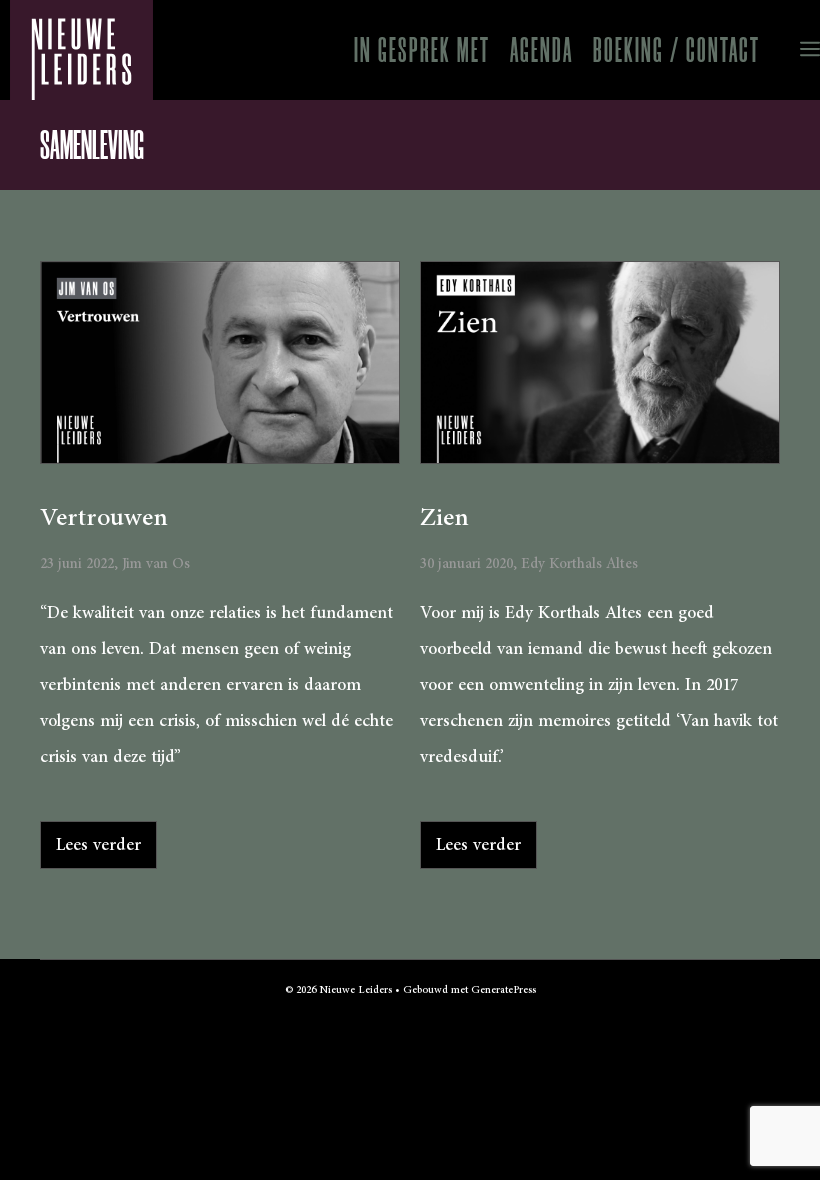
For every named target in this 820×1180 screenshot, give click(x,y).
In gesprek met (422, 50)
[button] (795, 50)
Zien (444, 518)
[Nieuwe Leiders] (81, 50)
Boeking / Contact (676, 50)
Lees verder (98, 845)
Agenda (541, 50)
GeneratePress (503, 990)
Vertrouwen (104, 518)
